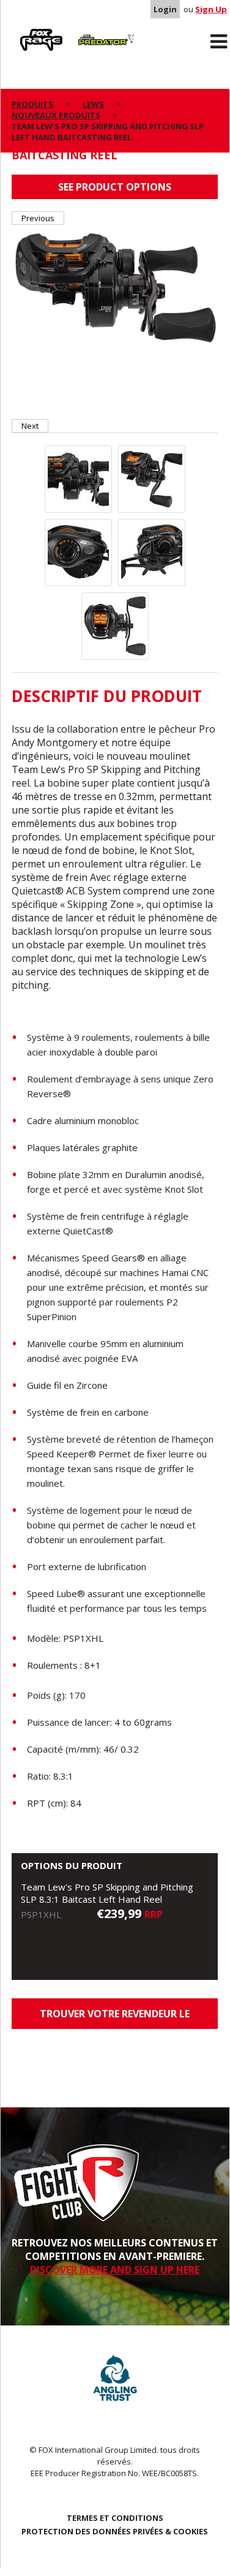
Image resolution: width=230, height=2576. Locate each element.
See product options (115, 187)
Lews (93, 104)
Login (165, 9)
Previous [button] (38, 218)
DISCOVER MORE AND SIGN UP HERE (115, 2270)
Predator (91, 31)
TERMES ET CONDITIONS (115, 2518)
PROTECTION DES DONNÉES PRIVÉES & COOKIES (115, 2531)
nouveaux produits (56, 115)
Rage (23, 31)
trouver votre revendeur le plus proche (115, 2018)
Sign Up (211, 9)
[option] (115, 287)
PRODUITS (32, 104)
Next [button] (30, 426)
